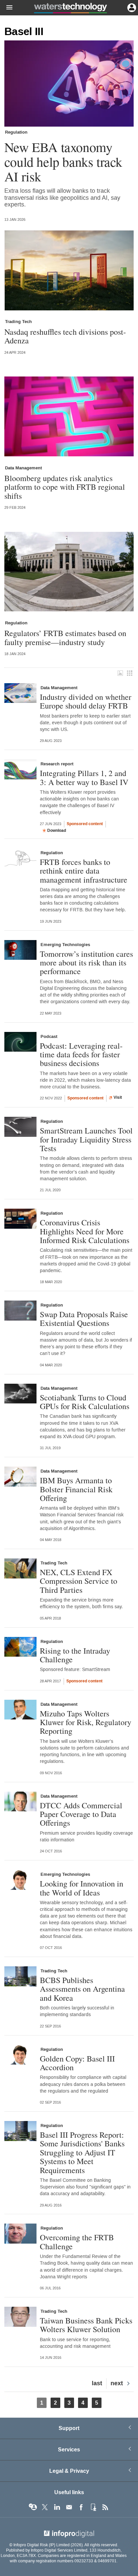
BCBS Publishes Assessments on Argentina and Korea (82, 1989)
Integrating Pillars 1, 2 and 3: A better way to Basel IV (84, 778)
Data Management (23, 468)
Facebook (81, 2507)
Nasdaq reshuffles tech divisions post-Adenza (65, 336)
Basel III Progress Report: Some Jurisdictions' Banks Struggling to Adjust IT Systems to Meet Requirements (82, 2152)
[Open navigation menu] (6, 8)
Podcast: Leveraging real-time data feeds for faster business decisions (81, 1054)
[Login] (131, 7)
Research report (57, 764)
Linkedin (57, 2507)
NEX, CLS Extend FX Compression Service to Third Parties (79, 1581)
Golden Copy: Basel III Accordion (77, 2063)
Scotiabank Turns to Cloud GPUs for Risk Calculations (85, 1402)
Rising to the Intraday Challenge (75, 1655)
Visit (118, 1097)
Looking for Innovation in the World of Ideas (82, 1888)
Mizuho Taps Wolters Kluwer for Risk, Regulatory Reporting (86, 1722)
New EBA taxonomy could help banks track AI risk (63, 162)
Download (57, 830)
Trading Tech (18, 322)
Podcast (49, 1037)
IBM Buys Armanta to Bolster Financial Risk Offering (76, 1489)
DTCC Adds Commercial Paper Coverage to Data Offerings (81, 1814)
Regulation (16, 132)
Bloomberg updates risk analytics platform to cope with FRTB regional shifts (65, 487)
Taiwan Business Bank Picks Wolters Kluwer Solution (86, 2325)
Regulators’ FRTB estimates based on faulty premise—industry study (65, 638)
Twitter (45, 2507)
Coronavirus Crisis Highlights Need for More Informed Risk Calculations (85, 1231)
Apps (93, 2507)
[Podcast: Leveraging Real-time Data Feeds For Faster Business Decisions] (21, 1042)
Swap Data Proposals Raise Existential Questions (84, 1319)
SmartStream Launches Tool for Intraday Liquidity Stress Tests (86, 1139)
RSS (105, 2507)
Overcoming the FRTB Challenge (77, 2242)
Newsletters (69, 2507)
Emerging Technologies (65, 945)
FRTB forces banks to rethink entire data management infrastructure (84, 871)
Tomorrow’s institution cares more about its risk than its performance (86, 963)
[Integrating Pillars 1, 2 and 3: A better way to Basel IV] (21, 769)
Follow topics (33, 2507)
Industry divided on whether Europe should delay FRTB (86, 701)
